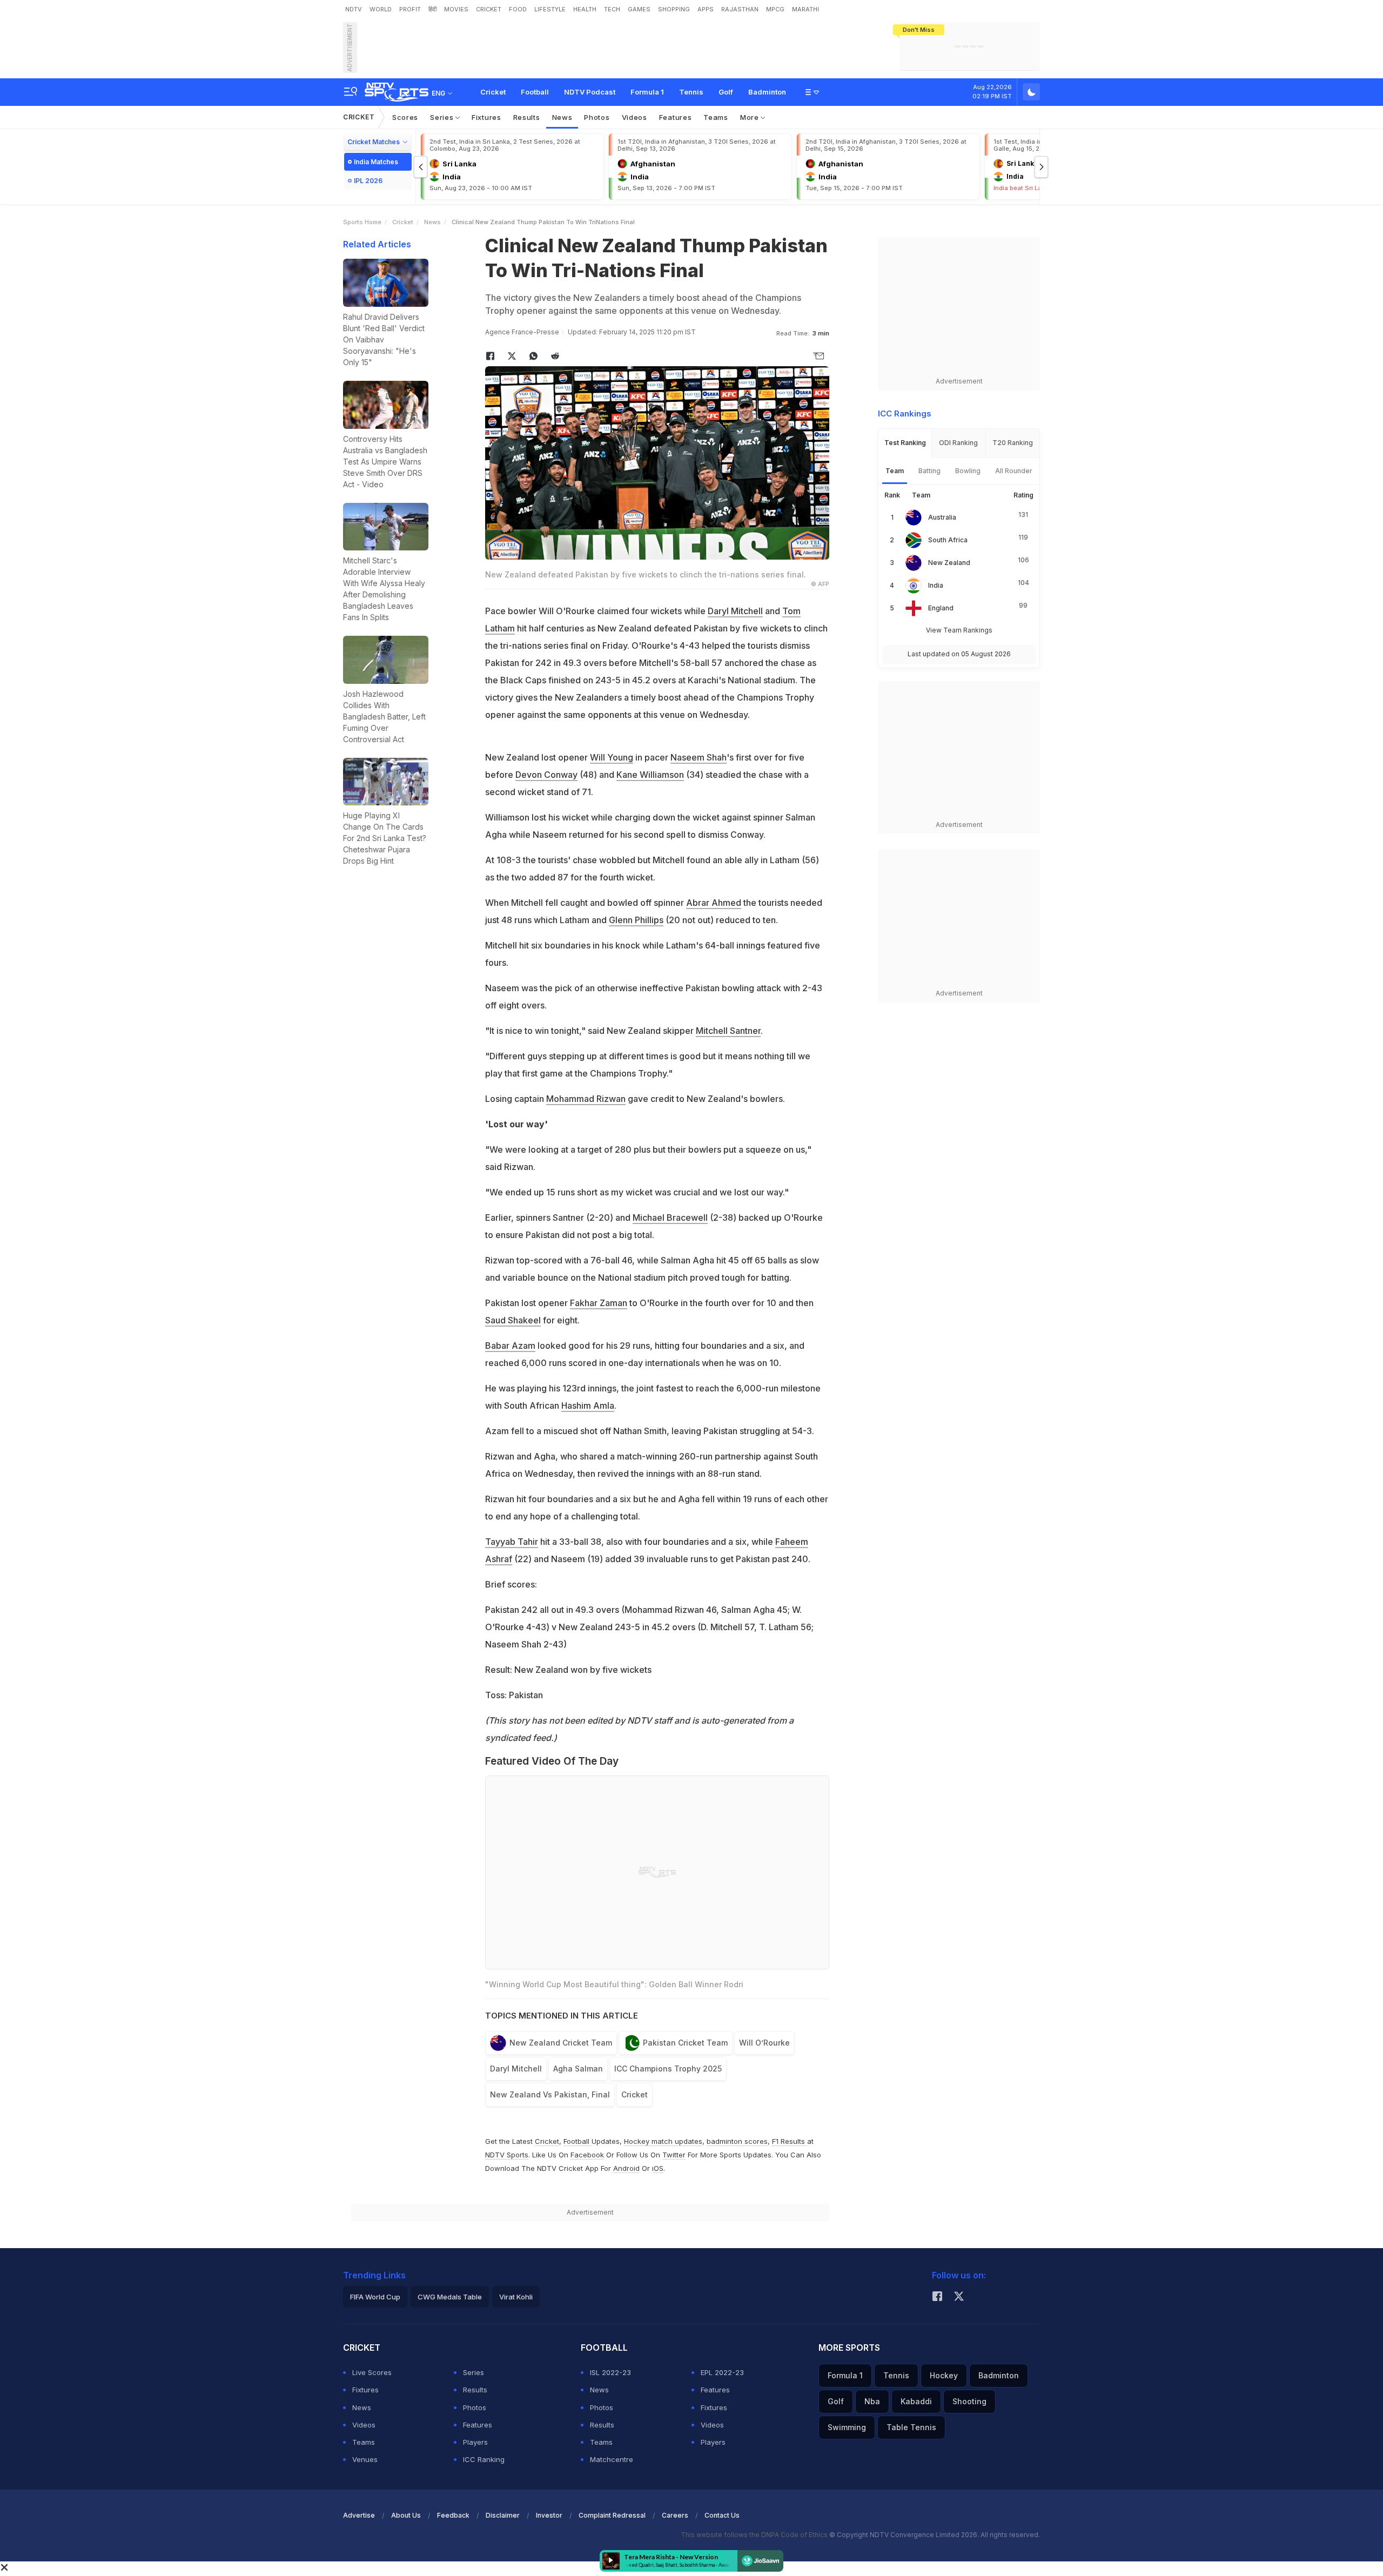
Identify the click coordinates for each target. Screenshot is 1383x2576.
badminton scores (737, 2141)
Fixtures (486, 117)
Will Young (612, 757)
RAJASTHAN (740, 9)
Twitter (674, 2155)
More (751, 117)
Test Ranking (905, 443)
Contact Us (722, 2515)
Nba (872, 2401)
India (936, 585)
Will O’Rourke (764, 2043)
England (941, 608)
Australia (942, 517)
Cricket (493, 92)
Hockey (944, 2375)
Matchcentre (612, 2459)
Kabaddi (916, 2401)
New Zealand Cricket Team (561, 2043)
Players (475, 2442)
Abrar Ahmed (714, 903)
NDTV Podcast (590, 92)
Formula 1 (647, 92)
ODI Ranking (958, 443)
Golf (726, 92)
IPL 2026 (368, 181)
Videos (635, 117)
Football (535, 92)
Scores (405, 117)
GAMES (639, 9)
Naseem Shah (699, 757)
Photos (597, 117)
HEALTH (585, 9)
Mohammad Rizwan (586, 1099)
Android (626, 2168)
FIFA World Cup (375, 2297)
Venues (365, 2459)
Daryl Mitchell (735, 611)
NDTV (354, 9)
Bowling (968, 471)
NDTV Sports (507, 2155)
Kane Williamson (650, 775)
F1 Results (790, 2141)
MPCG (775, 9)
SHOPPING (674, 9)
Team (895, 471)
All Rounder (1014, 471)
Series (443, 117)
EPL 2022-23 (722, 2372)
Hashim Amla (588, 1405)
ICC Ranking (484, 2459)
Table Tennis (911, 2427)
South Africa (948, 540)
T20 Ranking (1013, 443)
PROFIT (410, 9)
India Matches (376, 162)
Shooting (969, 2401)
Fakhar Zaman (599, 1303)
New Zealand (949, 563)
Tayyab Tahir (512, 1542)
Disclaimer (503, 2515)
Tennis (691, 92)
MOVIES (456, 9)
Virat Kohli (516, 2297)
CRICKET (489, 9)
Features (676, 117)
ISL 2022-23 (610, 2372)
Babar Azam (510, 1346)
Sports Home (362, 222)
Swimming (847, 2427)
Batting (929, 471)
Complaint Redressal (612, 2515)
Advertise (359, 2515)
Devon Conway (546, 775)
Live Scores (372, 2372)
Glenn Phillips (636, 920)
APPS (706, 9)
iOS (658, 2168)
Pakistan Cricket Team (685, 2043)
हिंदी (432, 9)
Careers (675, 2515)
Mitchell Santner (728, 1031)
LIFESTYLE (550, 9)
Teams (716, 117)
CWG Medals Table (450, 2297)
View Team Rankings (959, 630)
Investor (549, 2515)
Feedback (453, 2515)
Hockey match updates (663, 2141)
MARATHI (805, 9)
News (562, 117)
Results (527, 117)
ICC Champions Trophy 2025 (668, 2069)
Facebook (587, 2155)
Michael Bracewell (670, 1218)
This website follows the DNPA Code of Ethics (755, 2535)
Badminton (767, 92)
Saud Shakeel (513, 1320)
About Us (406, 2515)
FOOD (518, 9)
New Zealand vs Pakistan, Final (550, 2094)
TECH (612, 9)
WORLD (381, 9)
